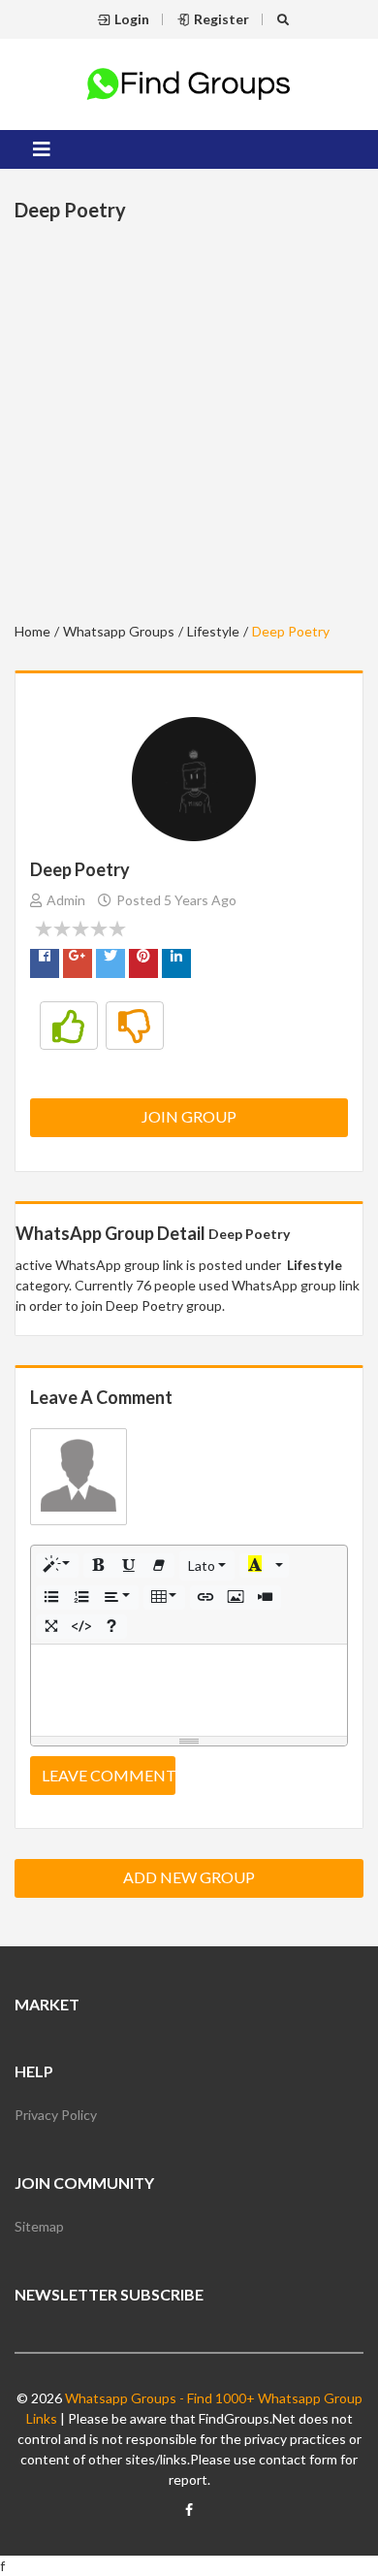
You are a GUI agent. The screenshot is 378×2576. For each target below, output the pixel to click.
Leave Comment (109, 1775)
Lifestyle (213, 631)
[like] (69, 1026)
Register (221, 19)
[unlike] (135, 1026)
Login (132, 19)
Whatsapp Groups (119, 631)
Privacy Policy (56, 2115)
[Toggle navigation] (42, 149)
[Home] (189, 82)
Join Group (189, 1116)
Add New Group (189, 1877)
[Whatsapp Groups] (189, 2518)
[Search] (285, 19)
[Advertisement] (189, 425)
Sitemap (39, 2226)
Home (32, 631)
